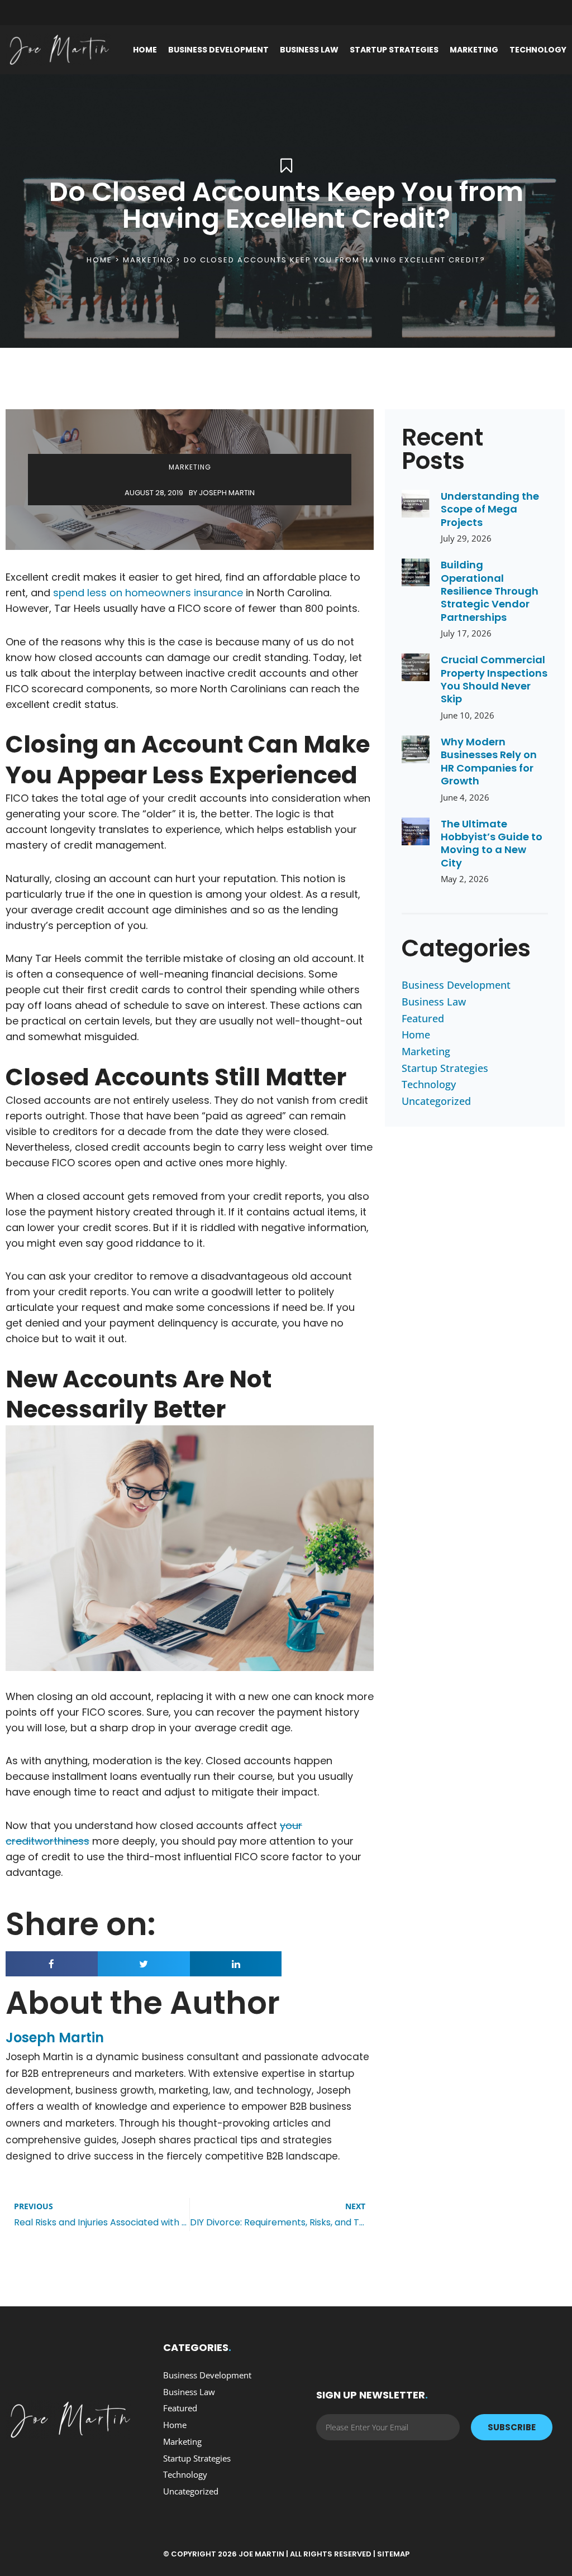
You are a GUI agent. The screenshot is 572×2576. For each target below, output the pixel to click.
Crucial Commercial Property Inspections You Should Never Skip (494, 679)
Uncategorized (436, 1101)
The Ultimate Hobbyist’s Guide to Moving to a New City (492, 843)
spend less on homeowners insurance (148, 593)
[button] (52, 1964)
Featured (423, 1018)
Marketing (474, 50)
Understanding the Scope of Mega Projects (490, 509)
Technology (538, 50)
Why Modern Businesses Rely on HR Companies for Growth (489, 761)
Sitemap (393, 2554)
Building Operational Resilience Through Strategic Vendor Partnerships (490, 591)
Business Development (218, 50)
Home (145, 50)
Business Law (309, 50)
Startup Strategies (394, 50)
